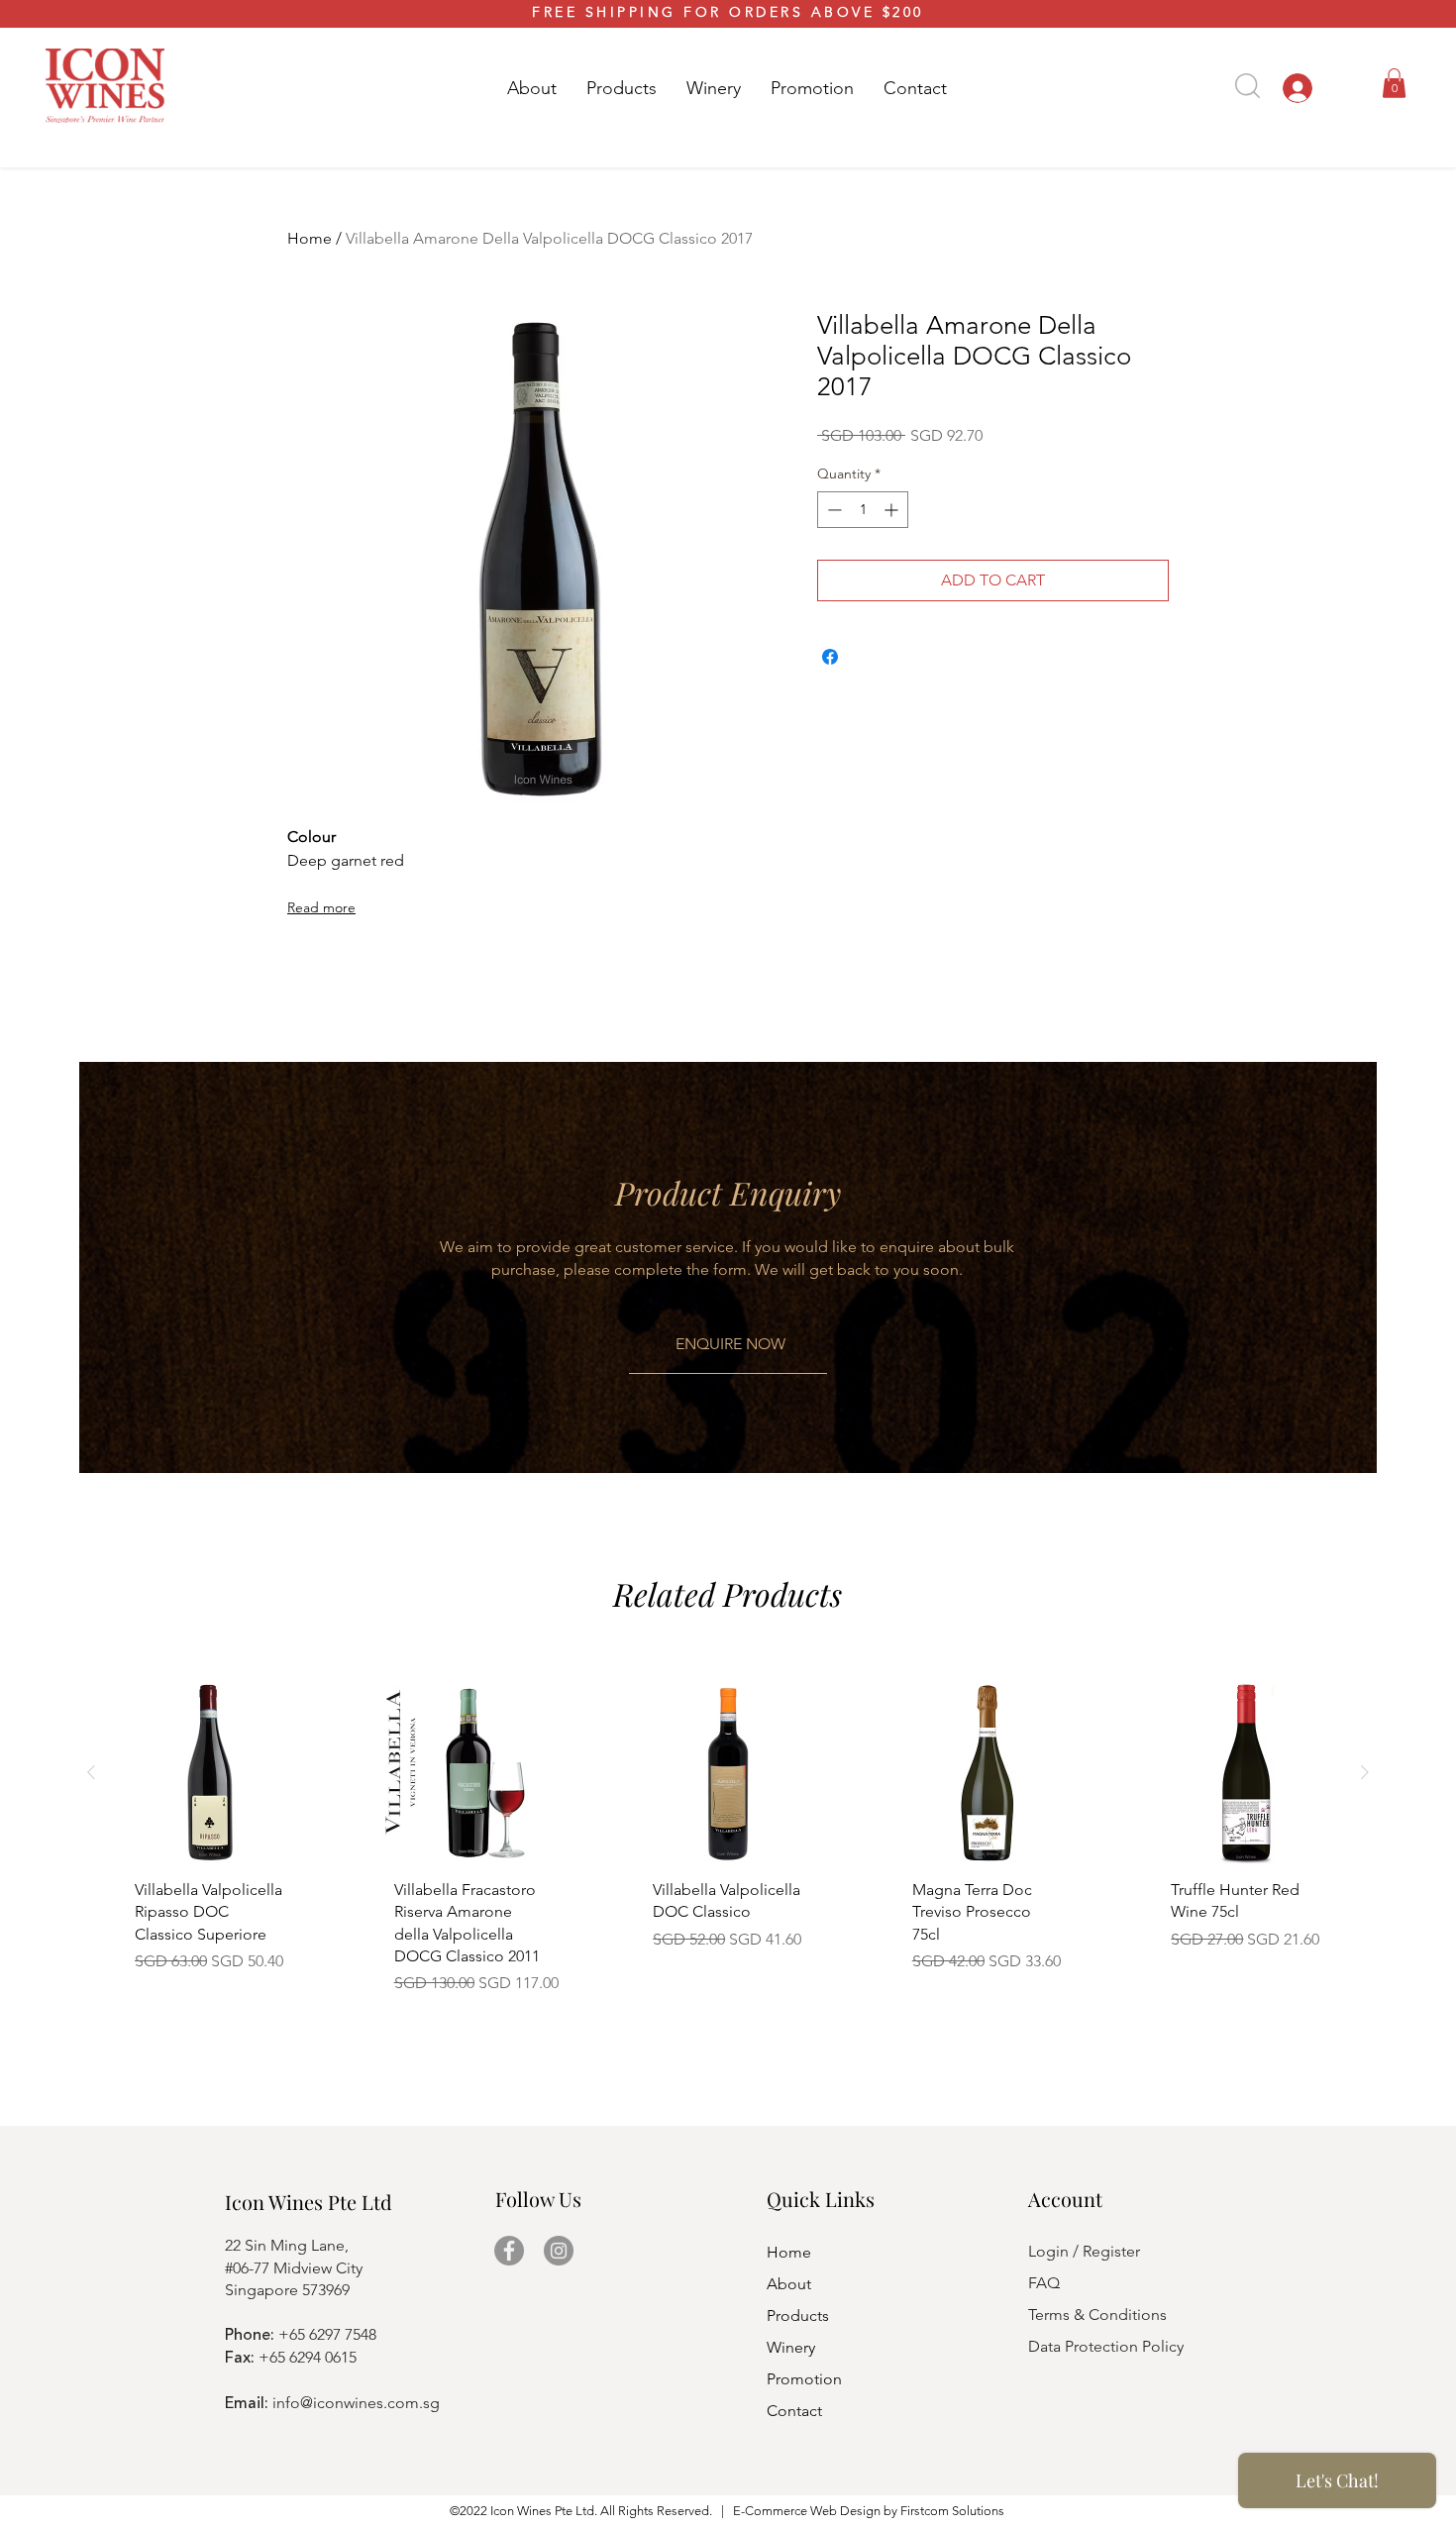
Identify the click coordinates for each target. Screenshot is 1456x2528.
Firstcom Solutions (952, 2511)
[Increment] (893, 510)
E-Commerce (770, 2511)
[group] (728, 1846)
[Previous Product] (91, 1772)
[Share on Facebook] (830, 657)
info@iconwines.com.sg (356, 2403)
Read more (321, 907)
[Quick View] (210, 1773)
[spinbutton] (863, 510)
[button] (622, 88)
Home (310, 238)
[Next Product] (1365, 1772)
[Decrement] (832, 510)
